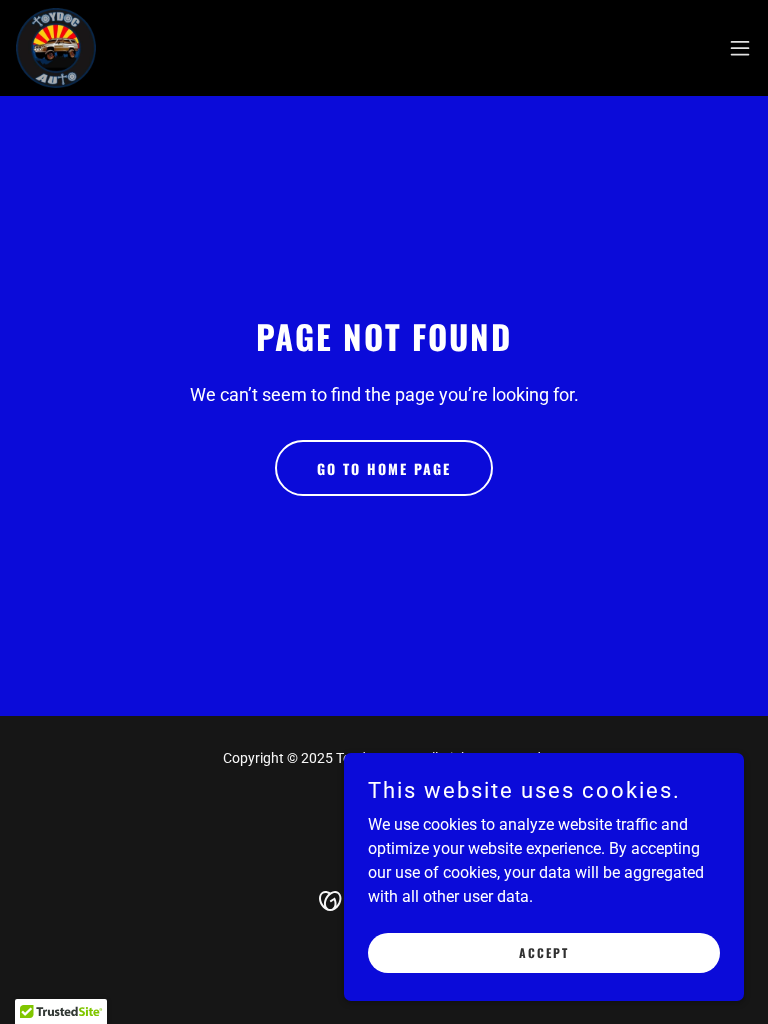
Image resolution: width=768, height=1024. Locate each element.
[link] (56, 48)
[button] (740, 48)
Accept (544, 952)
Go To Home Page (384, 468)
